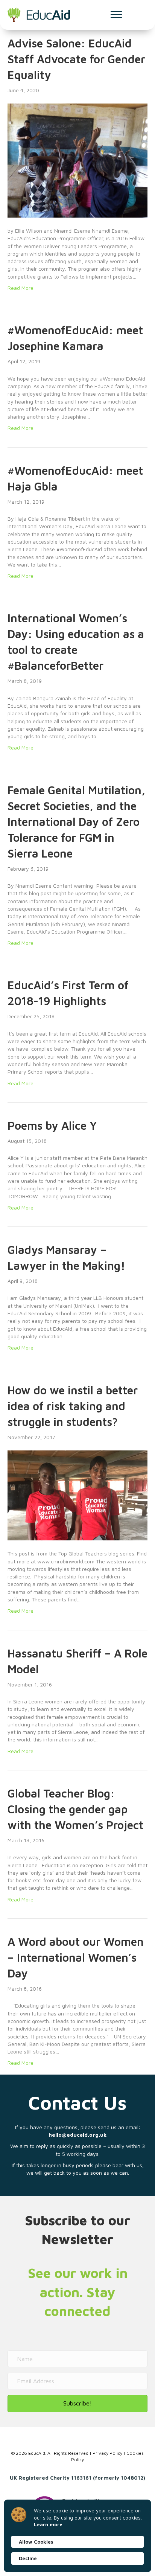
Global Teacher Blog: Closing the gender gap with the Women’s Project (75, 1809)
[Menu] (116, 15)
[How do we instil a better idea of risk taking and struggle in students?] (77, 1495)
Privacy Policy (107, 2453)
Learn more (48, 2524)
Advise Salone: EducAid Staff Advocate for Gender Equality (76, 59)
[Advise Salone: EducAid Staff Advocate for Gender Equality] (77, 160)
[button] (77, 2403)
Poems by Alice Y (52, 1125)
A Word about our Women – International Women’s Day (76, 1957)
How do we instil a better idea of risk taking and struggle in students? (73, 1406)
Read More (21, 288)
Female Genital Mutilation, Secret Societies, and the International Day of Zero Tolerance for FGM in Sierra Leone (76, 822)
